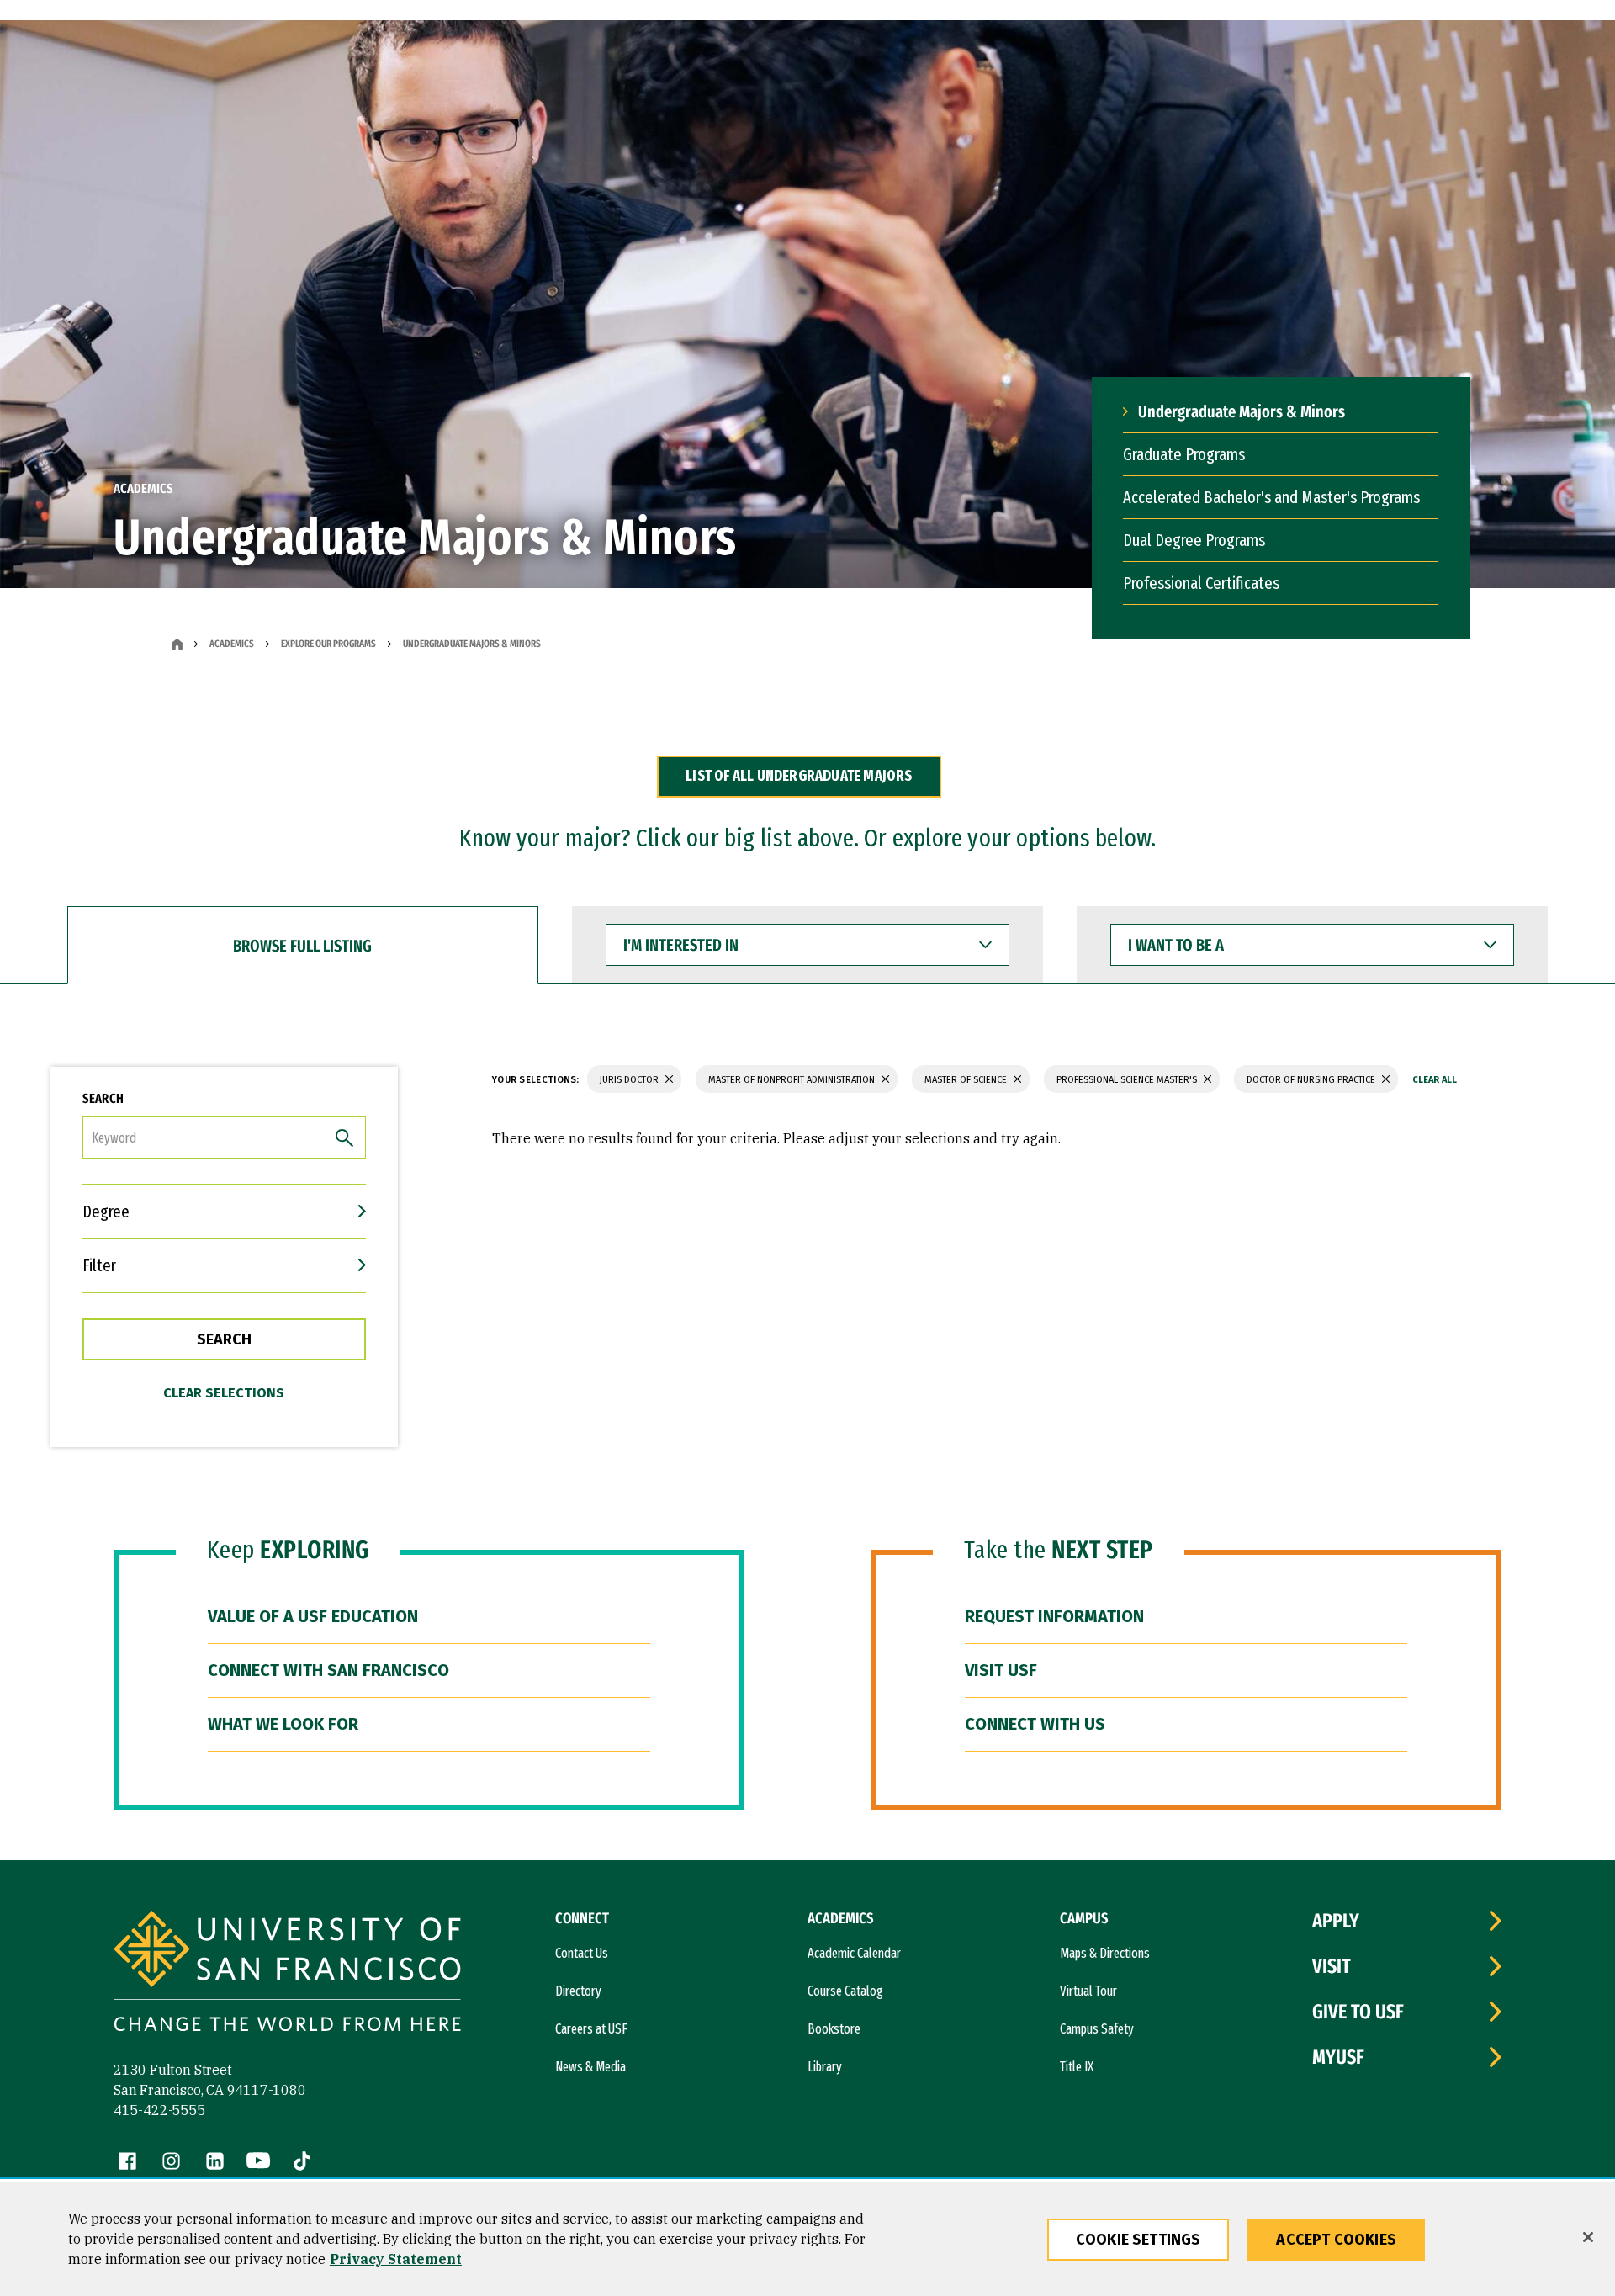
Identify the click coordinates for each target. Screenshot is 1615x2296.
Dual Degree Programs (1194, 540)
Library (825, 2067)
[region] (807, 2239)
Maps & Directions (1105, 1953)
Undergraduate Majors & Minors (1242, 411)
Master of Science (967, 1080)
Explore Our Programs (328, 644)
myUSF (1338, 2057)
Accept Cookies (1336, 2240)
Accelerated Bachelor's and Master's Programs (1271, 497)
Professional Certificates (1201, 583)
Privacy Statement (396, 2259)
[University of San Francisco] (287, 1973)
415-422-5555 (160, 2110)
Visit (1332, 1966)
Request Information (1054, 1616)
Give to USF (1358, 2012)
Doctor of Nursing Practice (1312, 1080)
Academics (232, 644)
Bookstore (834, 2029)
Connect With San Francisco (328, 1670)
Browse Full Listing (302, 946)
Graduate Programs (1184, 454)
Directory (578, 1991)
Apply (1336, 1921)
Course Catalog (845, 1991)
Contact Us (582, 1953)
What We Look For (283, 1724)
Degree (106, 1212)
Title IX (1077, 2067)
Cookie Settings (1138, 2240)
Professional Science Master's (1128, 1080)
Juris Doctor (630, 1080)
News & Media (590, 2067)
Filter (99, 1265)
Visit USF (1001, 1670)
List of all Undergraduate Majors (799, 776)
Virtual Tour (1088, 1991)
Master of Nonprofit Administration (793, 1080)
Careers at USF (591, 2029)
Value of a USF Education (313, 1616)
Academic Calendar (854, 1953)
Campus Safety (1097, 2029)
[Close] (1588, 2237)
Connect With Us (1035, 1724)
